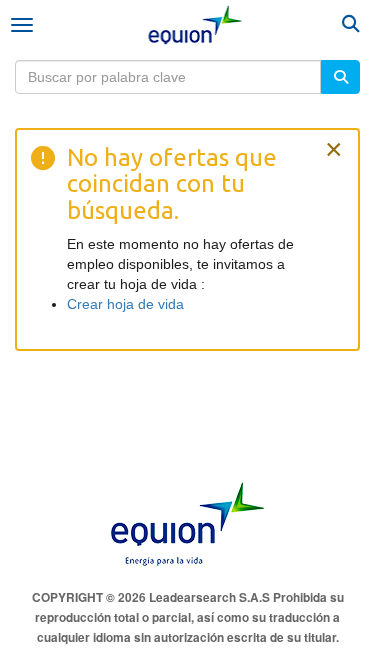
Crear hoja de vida (125, 304)
